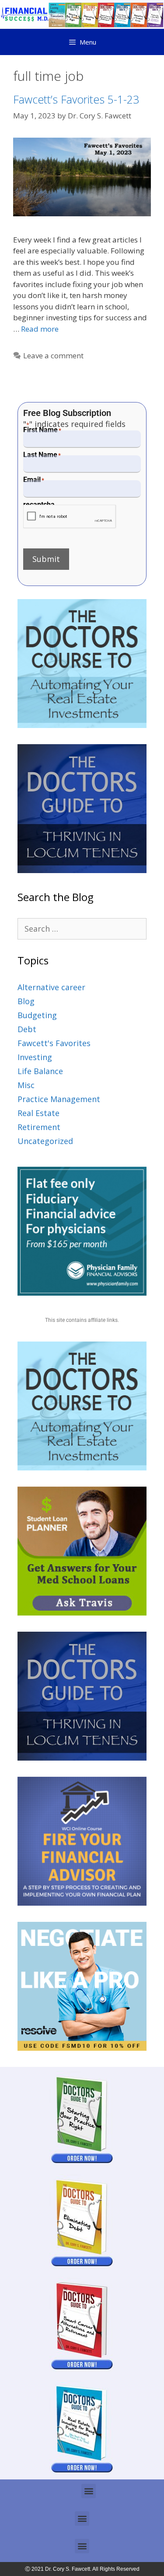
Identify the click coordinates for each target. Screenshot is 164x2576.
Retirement (39, 1127)
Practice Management (59, 1099)
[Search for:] (82, 929)
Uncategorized (45, 1141)
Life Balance (40, 1071)
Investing (35, 1057)
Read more (40, 329)
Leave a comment (53, 355)
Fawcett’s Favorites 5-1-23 (76, 99)
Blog (26, 1001)
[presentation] (70, 517)
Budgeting (37, 1015)
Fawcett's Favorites (54, 1043)
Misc (26, 1085)
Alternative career (51, 987)
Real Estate (38, 1113)
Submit (46, 559)
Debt (27, 1029)
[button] (89, 2491)
